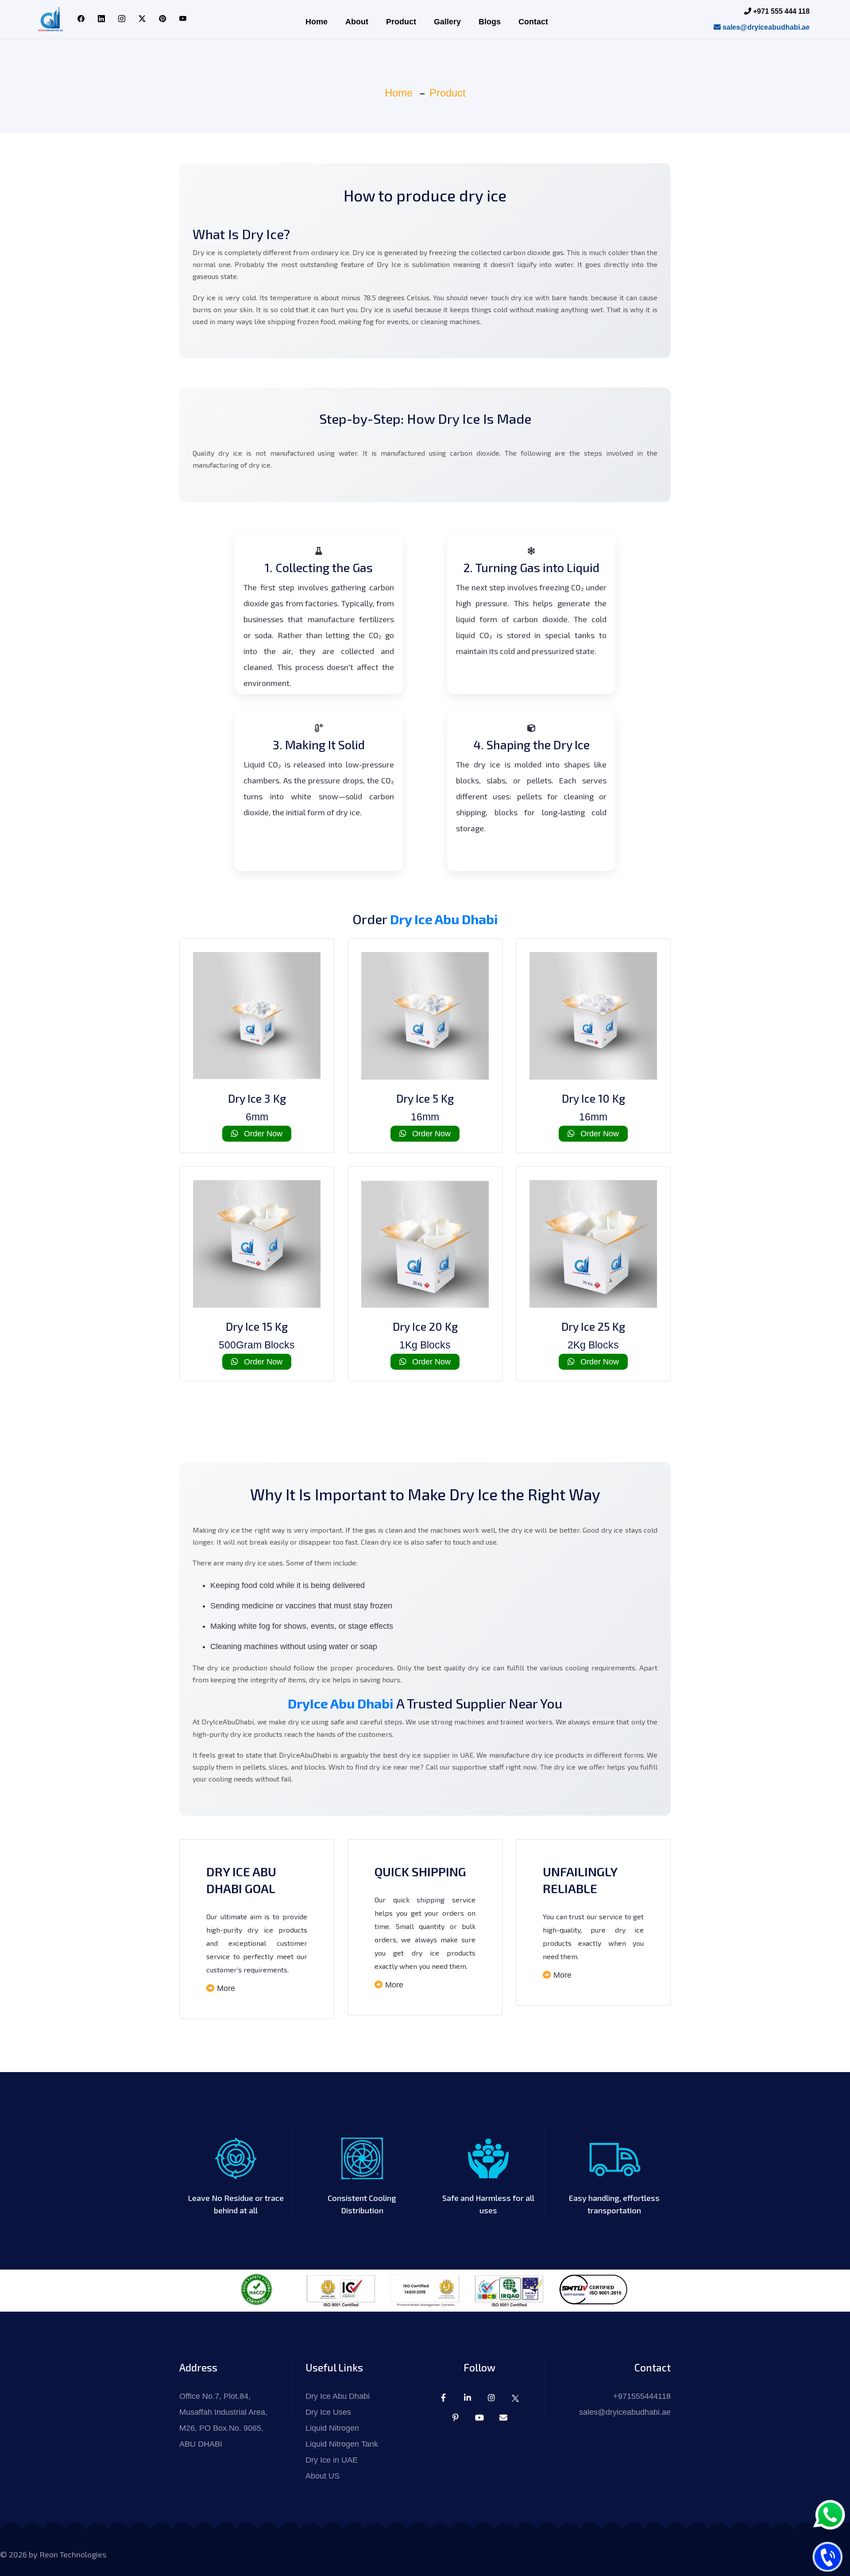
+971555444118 (642, 2396)
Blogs (490, 22)
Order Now (262, 1134)
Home (317, 22)
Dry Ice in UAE (332, 2460)
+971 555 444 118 (780, 11)
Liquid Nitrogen (332, 2428)
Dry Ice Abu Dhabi (444, 919)
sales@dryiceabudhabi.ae (765, 27)
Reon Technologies (73, 2554)
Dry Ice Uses (328, 2412)
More (226, 1988)
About (357, 22)
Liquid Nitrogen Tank (342, 2444)
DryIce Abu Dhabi (342, 1703)
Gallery (447, 22)
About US (323, 2476)
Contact (533, 22)
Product (401, 22)
